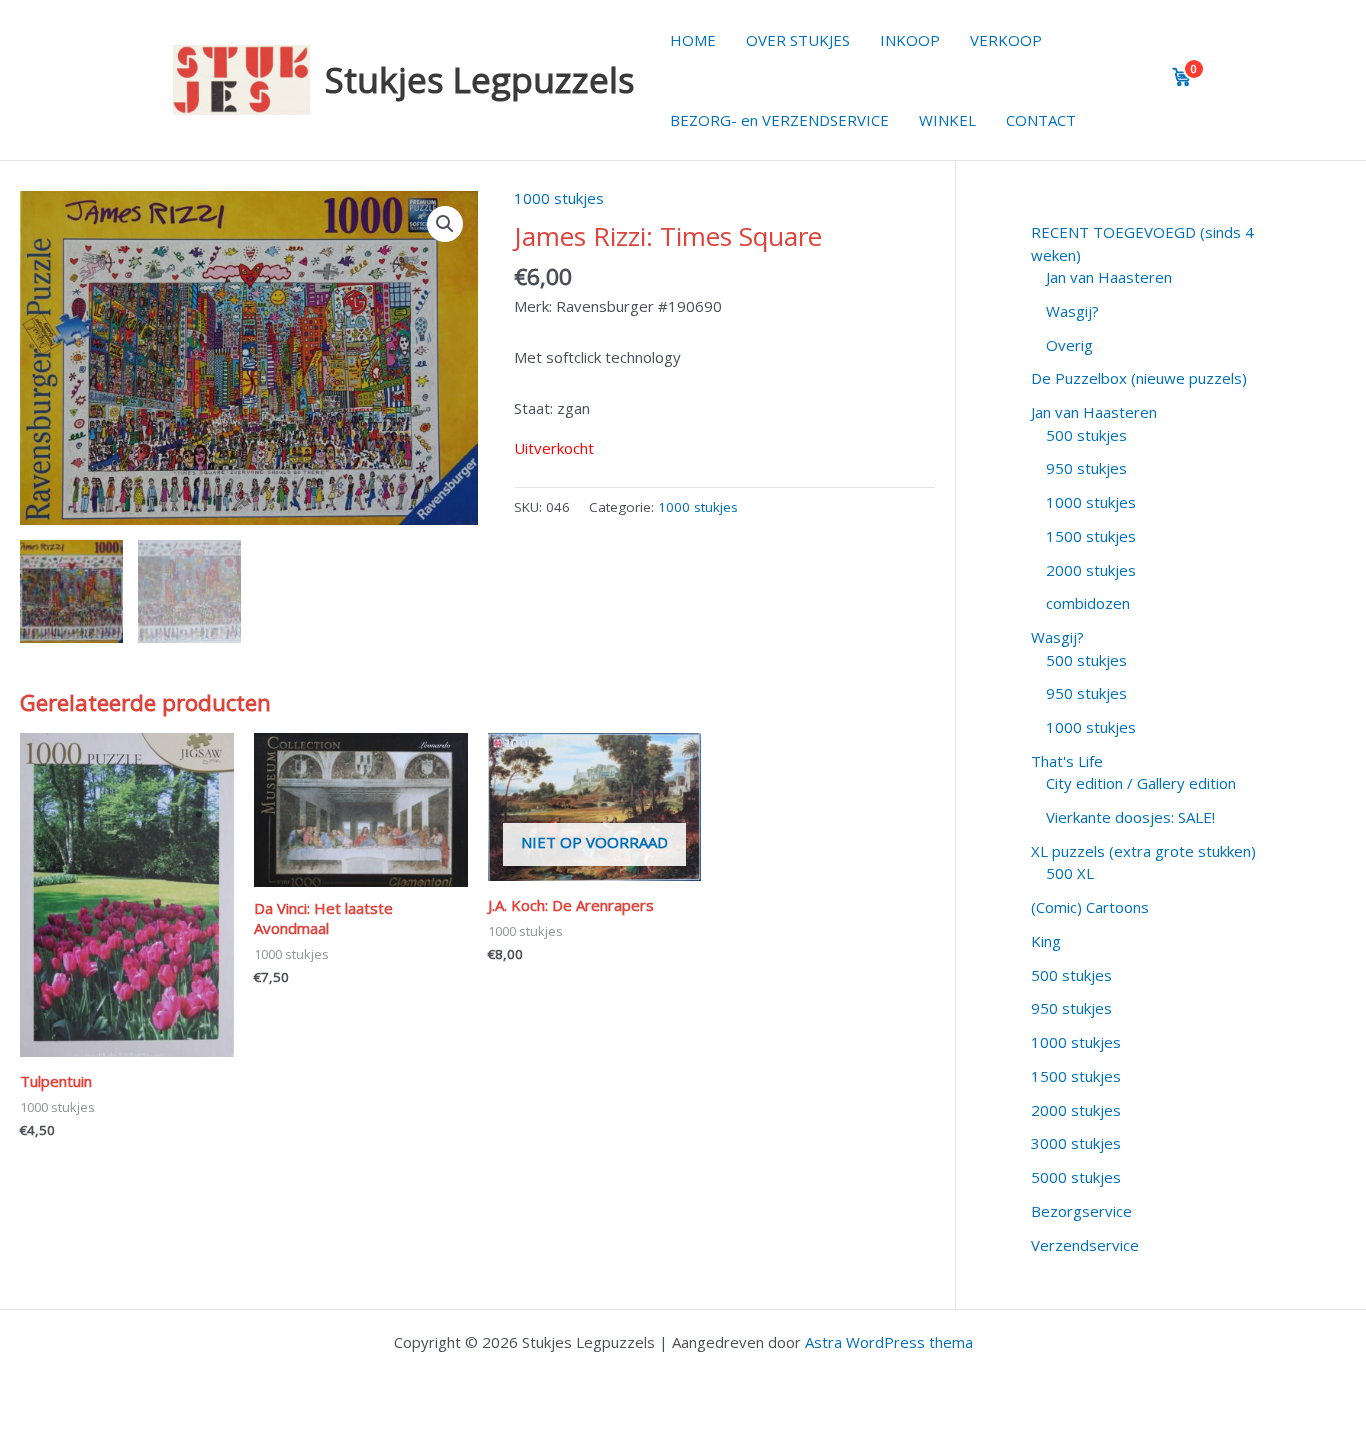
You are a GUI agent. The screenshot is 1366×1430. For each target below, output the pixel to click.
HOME (693, 40)
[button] (445, 224)
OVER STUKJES (798, 40)
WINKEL (947, 120)
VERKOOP (1006, 40)
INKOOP (910, 40)
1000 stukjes (559, 198)
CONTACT (1041, 120)
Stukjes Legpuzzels (480, 79)
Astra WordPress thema (889, 1342)
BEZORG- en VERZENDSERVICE (779, 120)
